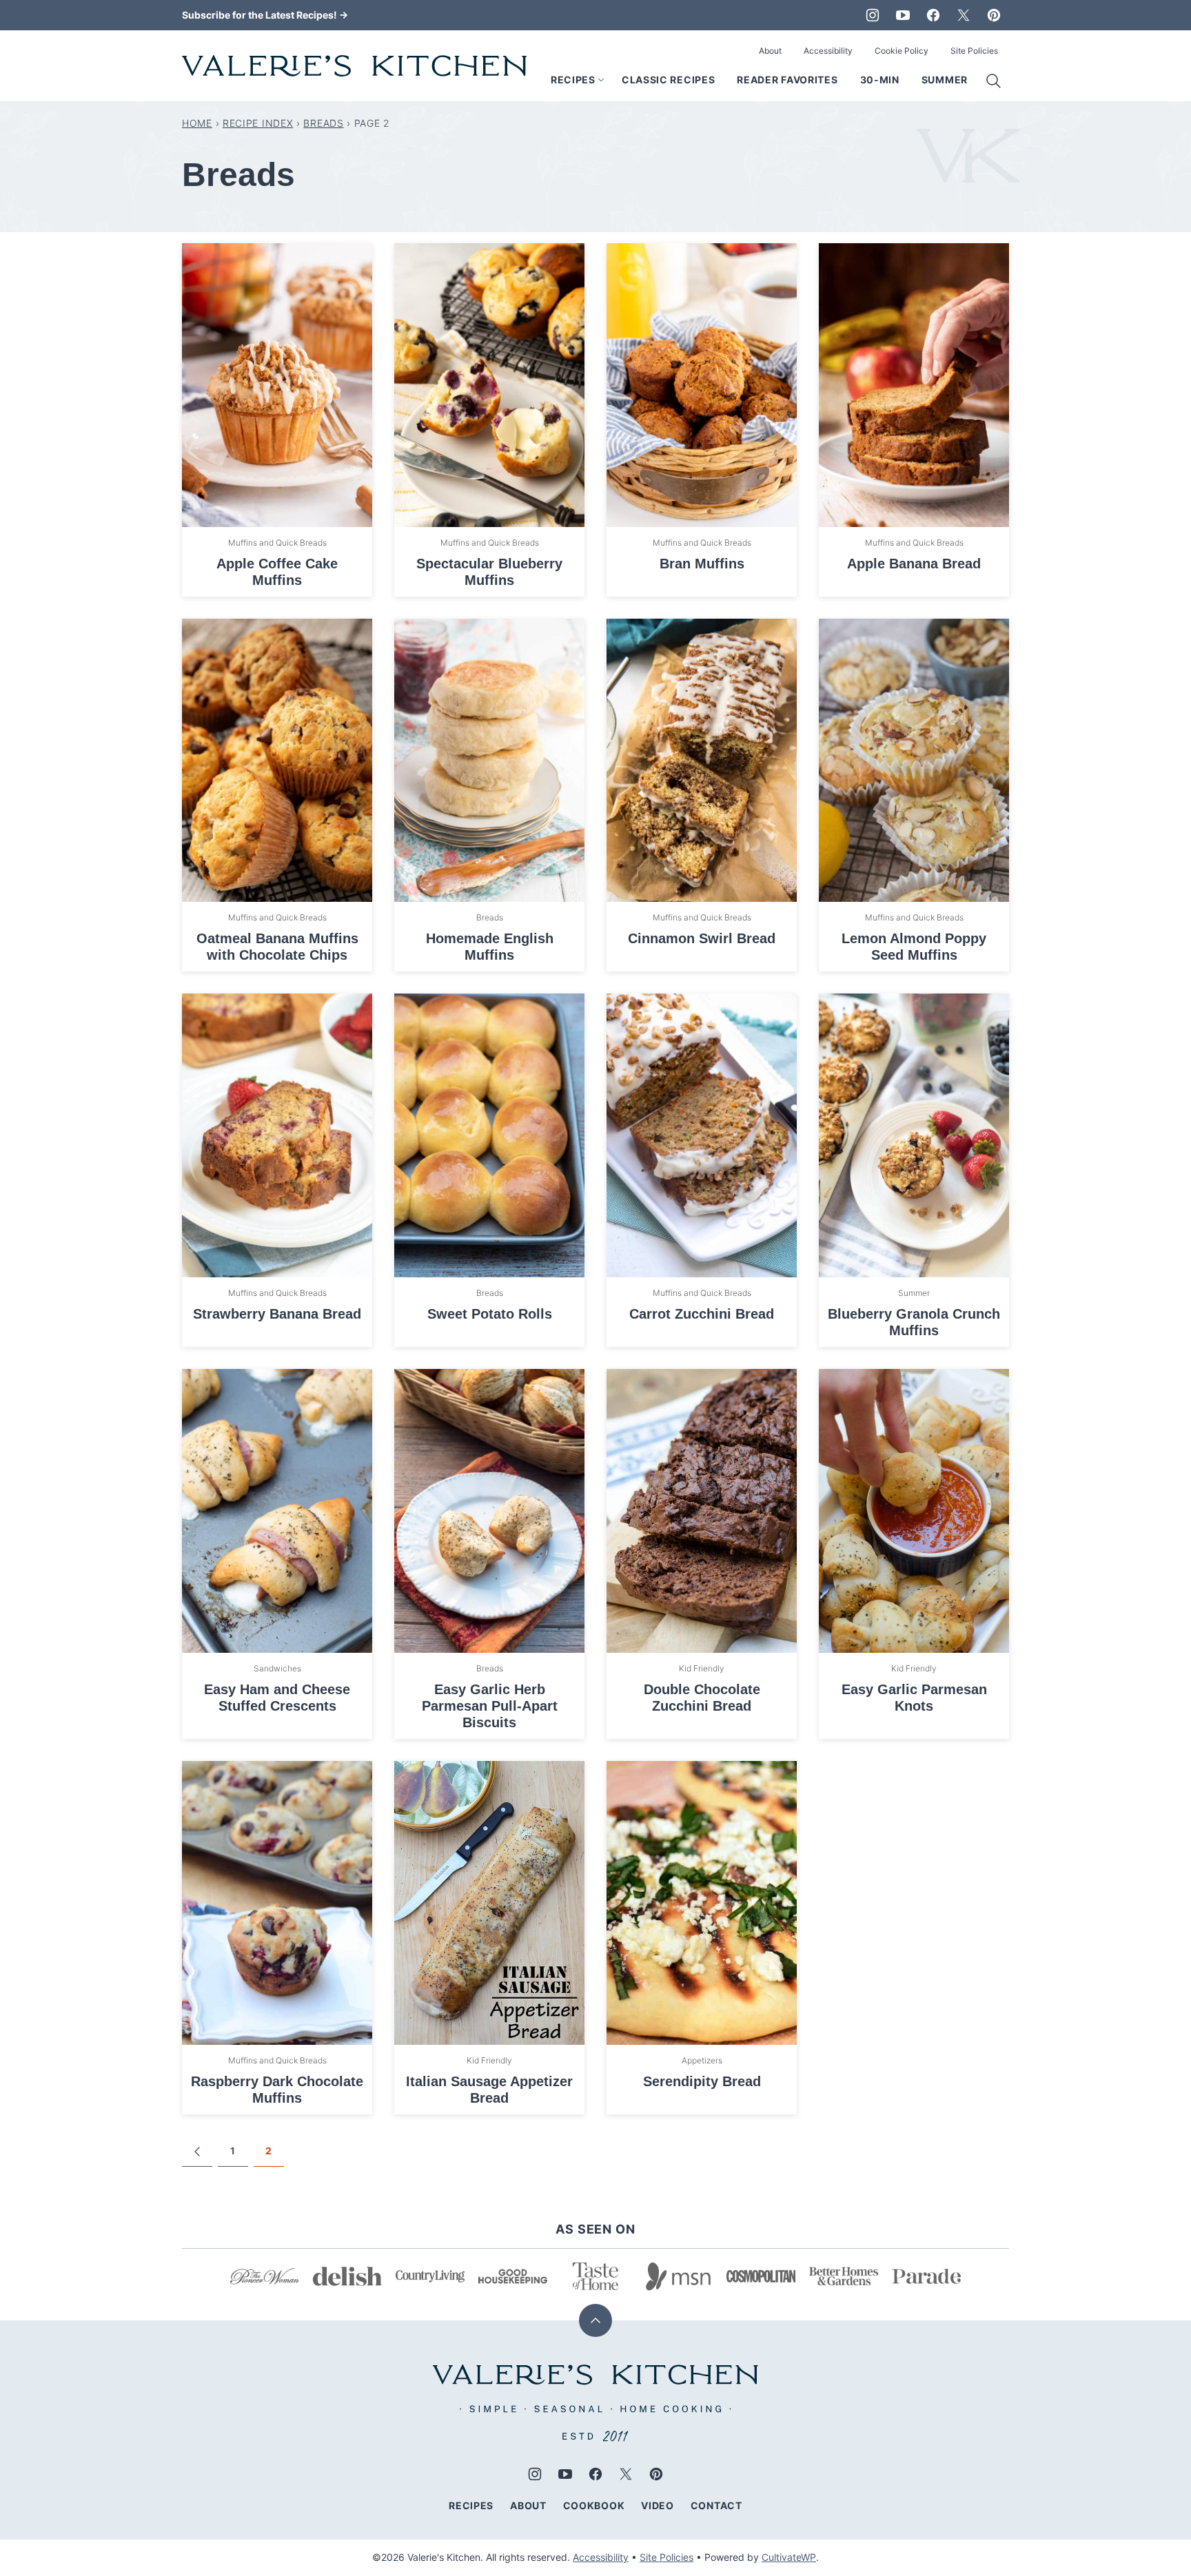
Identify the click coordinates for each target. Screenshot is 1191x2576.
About (770, 51)
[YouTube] (903, 15)
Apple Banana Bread (914, 564)
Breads (323, 123)
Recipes (573, 80)
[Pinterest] (994, 15)
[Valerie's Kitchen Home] (354, 66)
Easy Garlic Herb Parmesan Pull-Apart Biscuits (490, 1706)
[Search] (994, 81)
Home (197, 123)
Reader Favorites (787, 80)
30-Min (880, 80)
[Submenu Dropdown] (601, 80)
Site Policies (974, 51)
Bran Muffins (702, 564)
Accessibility (828, 51)
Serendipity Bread (702, 2081)
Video (658, 2505)
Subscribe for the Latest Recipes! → (265, 15)
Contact (716, 2505)
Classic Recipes (669, 80)
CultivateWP (789, 2557)
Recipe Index (258, 123)
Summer (945, 80)
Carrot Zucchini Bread (702, 1314)
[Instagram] (873, 15)
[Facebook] (933, 15)
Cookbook (594, 2505)
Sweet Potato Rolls (490, 1314)
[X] (964, 15)
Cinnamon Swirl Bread (702, 938)
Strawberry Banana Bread (277, 1314)
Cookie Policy (902, 51)
